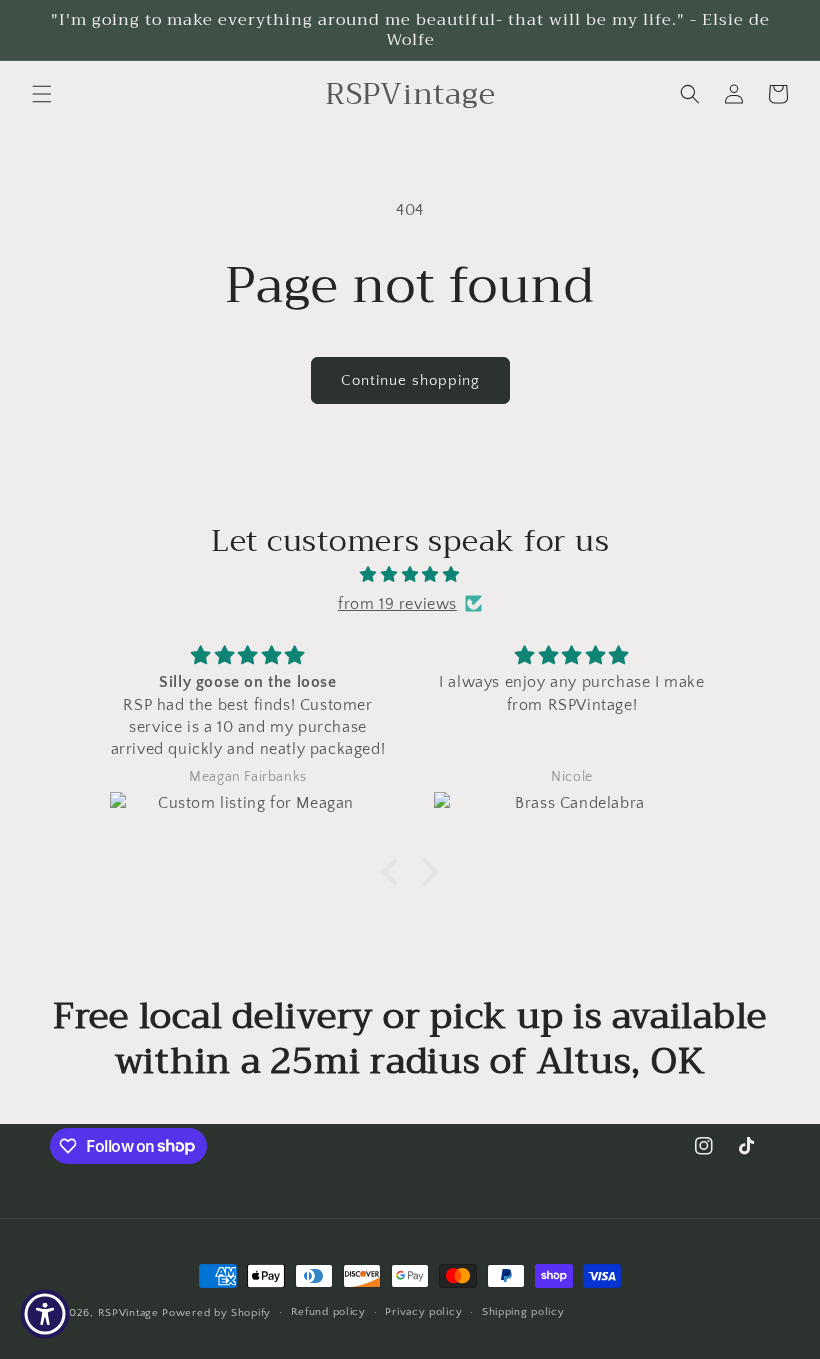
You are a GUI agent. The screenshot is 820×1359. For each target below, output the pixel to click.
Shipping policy (523, 1312)
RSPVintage (128, 1313)
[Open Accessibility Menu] (45, 1314)
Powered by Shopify (216, 1313)
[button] (42, 94)
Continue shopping (410, 380)
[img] (410, 575)
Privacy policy (423, 1312)
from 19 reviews (397, 604)
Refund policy (328, 1312)
